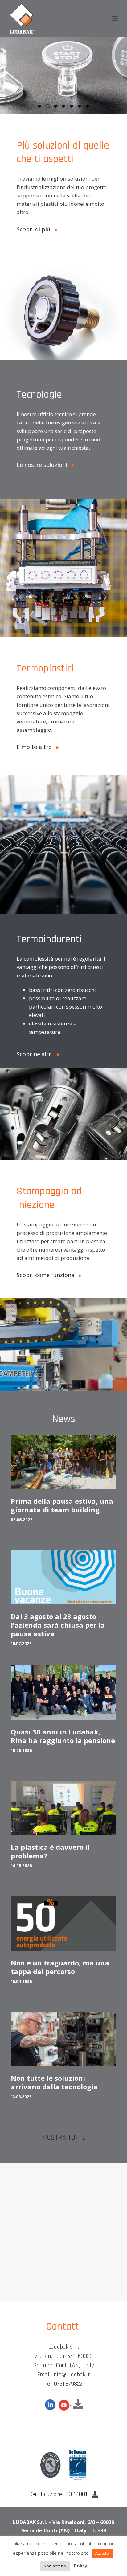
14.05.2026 (21, 1866)
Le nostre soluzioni (44, 465)
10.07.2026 (21, 1644)
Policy (81, 2566)
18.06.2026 (21, 1751)
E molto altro (37, 747)
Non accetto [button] (55, 2566)
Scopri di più (36, 229)
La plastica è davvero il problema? (50, 1851)
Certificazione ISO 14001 (61, 2494)
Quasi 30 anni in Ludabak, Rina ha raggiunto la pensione (63, 1736)
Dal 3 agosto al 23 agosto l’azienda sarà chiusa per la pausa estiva (58, 1625)
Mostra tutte (64, 2138)
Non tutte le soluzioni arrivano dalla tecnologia (54, 2082)
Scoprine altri (37, 1054)
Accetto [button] (102, 2553)
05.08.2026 (22, 1520)
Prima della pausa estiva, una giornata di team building (62, 1505)
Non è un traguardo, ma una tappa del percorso (60, 1967)
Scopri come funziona (48, 1275)
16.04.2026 (21, 1982)
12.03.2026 (21, 2097)
